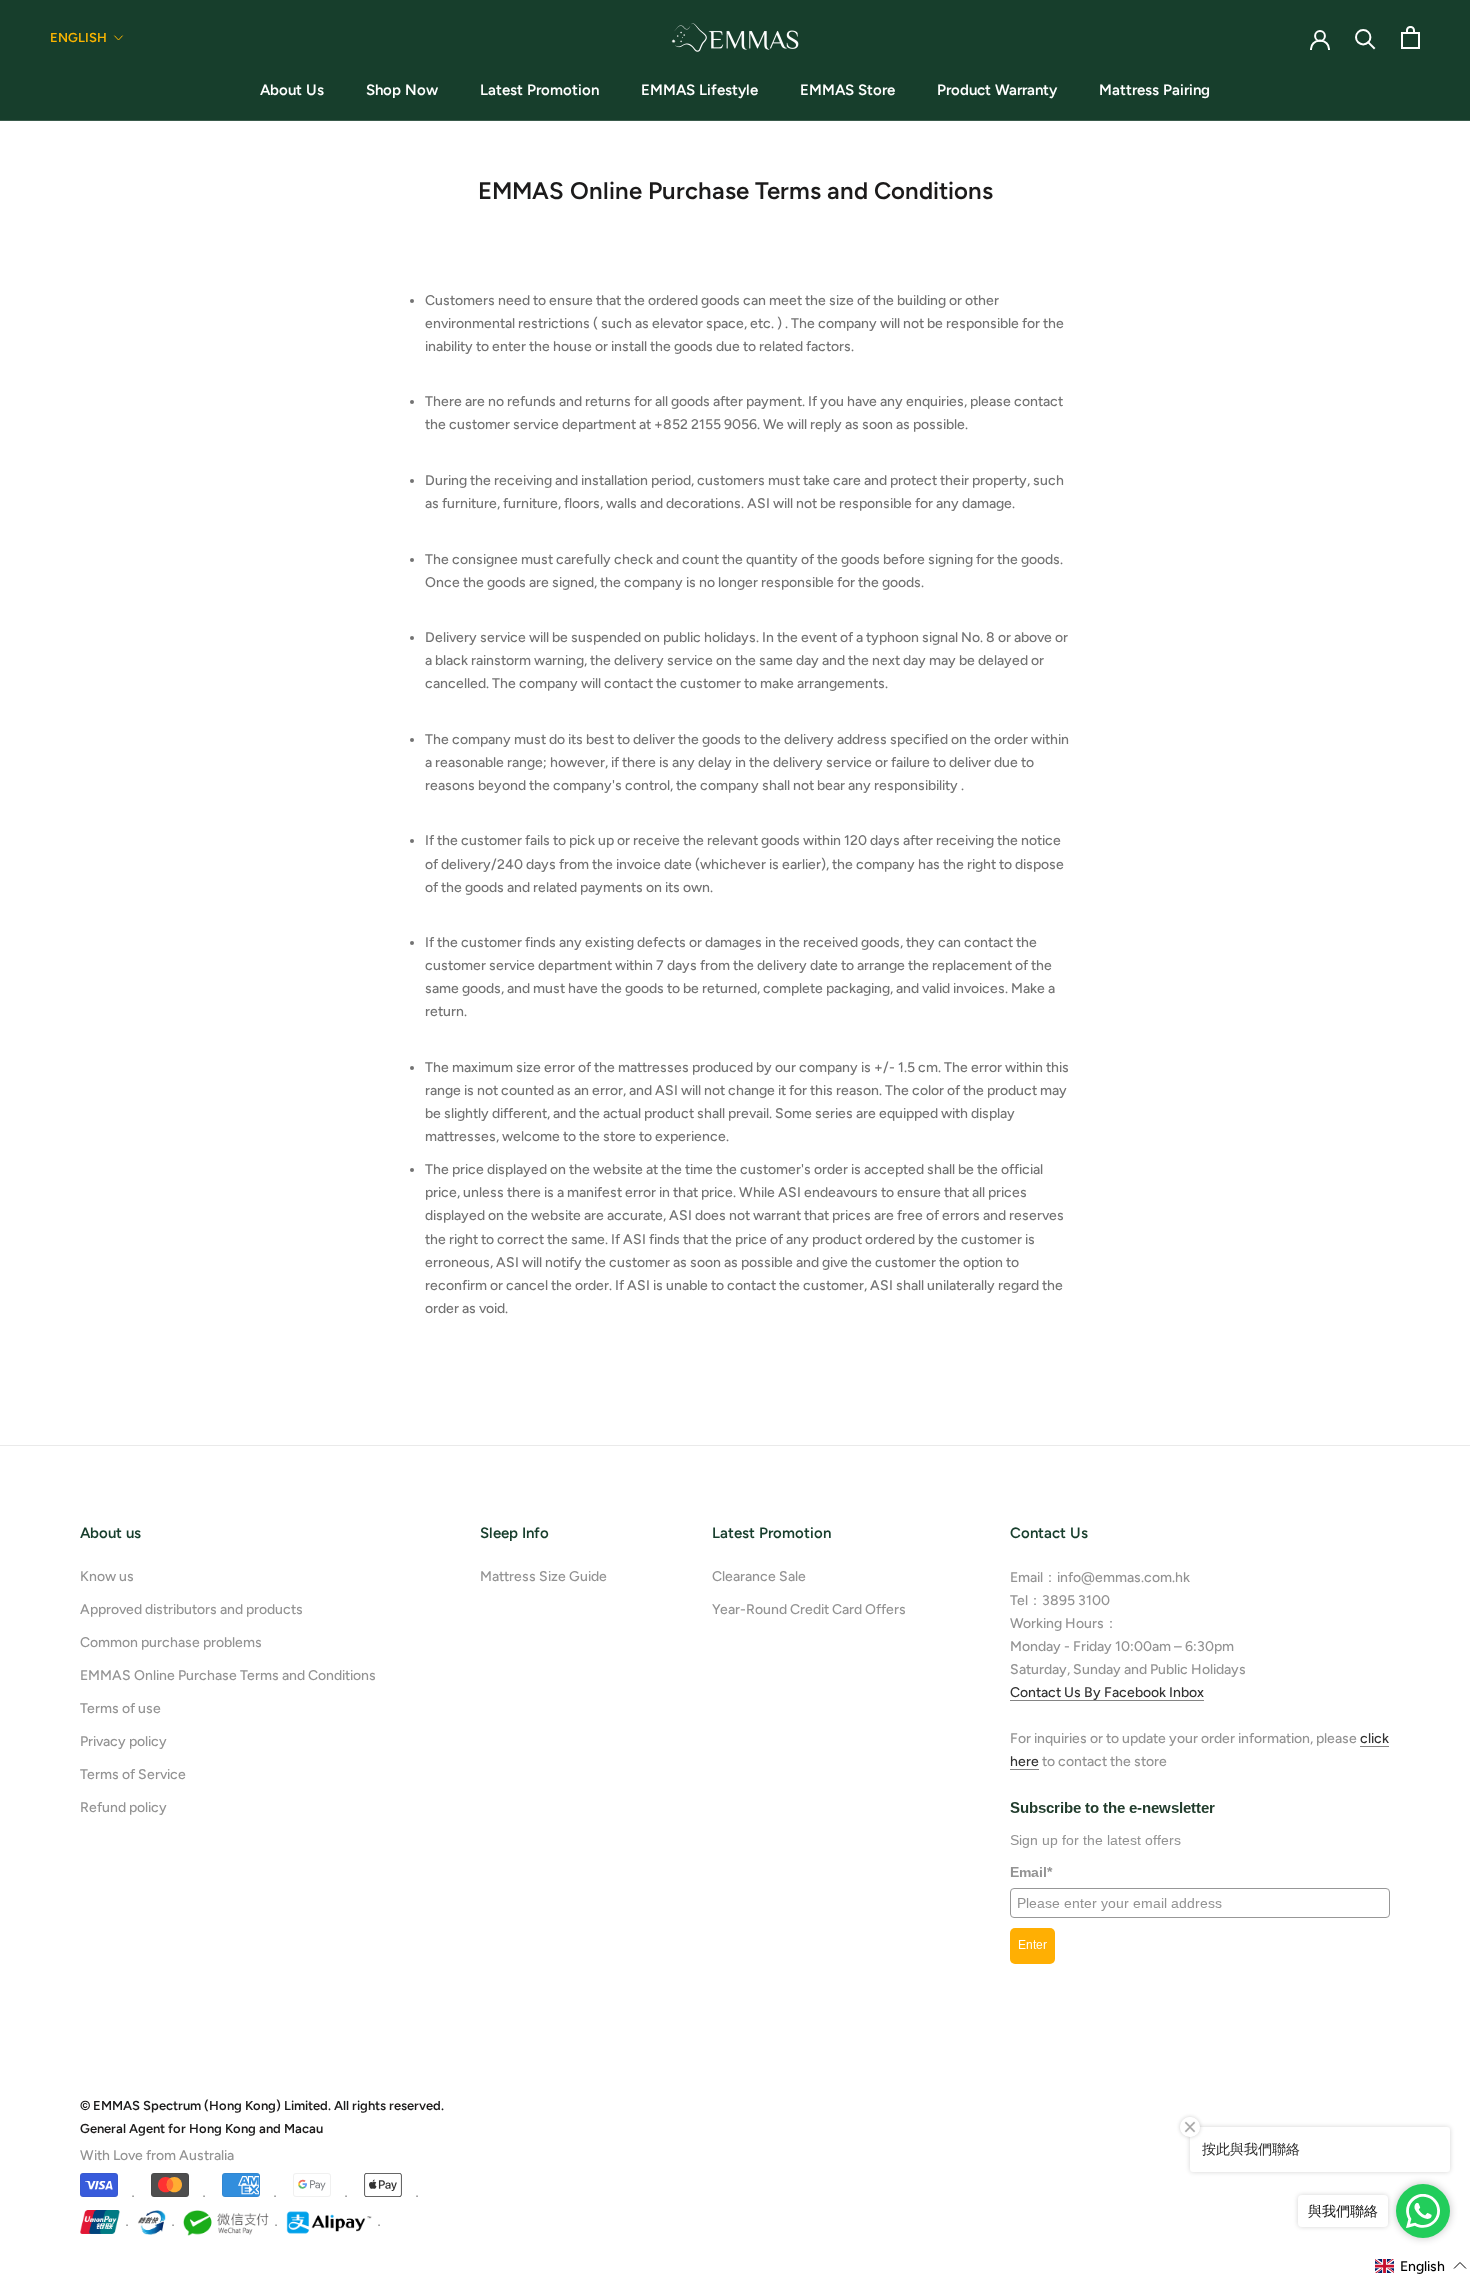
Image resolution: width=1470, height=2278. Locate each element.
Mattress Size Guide (543, 1576)
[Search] (1365, 37)
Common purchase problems (171, 1642)
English (78, 37)
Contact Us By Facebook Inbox (1107, 1692)
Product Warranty (997, 90)
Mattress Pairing (1154, 90)
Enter (1032, 1945)
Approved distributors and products (191, 1609)
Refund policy (123, 1807)
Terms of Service (133, 1774)
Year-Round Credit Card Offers (809, 1609)
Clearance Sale (759, 1576)
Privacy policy (123, 1741)
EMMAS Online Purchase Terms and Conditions (228, 1675)
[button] (1421, 2266)
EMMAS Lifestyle (699, 90)
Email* (1031, 1872)
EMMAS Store (847, 90)
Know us (107, 1576)
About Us (292, 90)
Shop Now (402, 90)
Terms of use (120, 1708)
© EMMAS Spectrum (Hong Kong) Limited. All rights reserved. (262, 2105)
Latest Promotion (539, 90)
